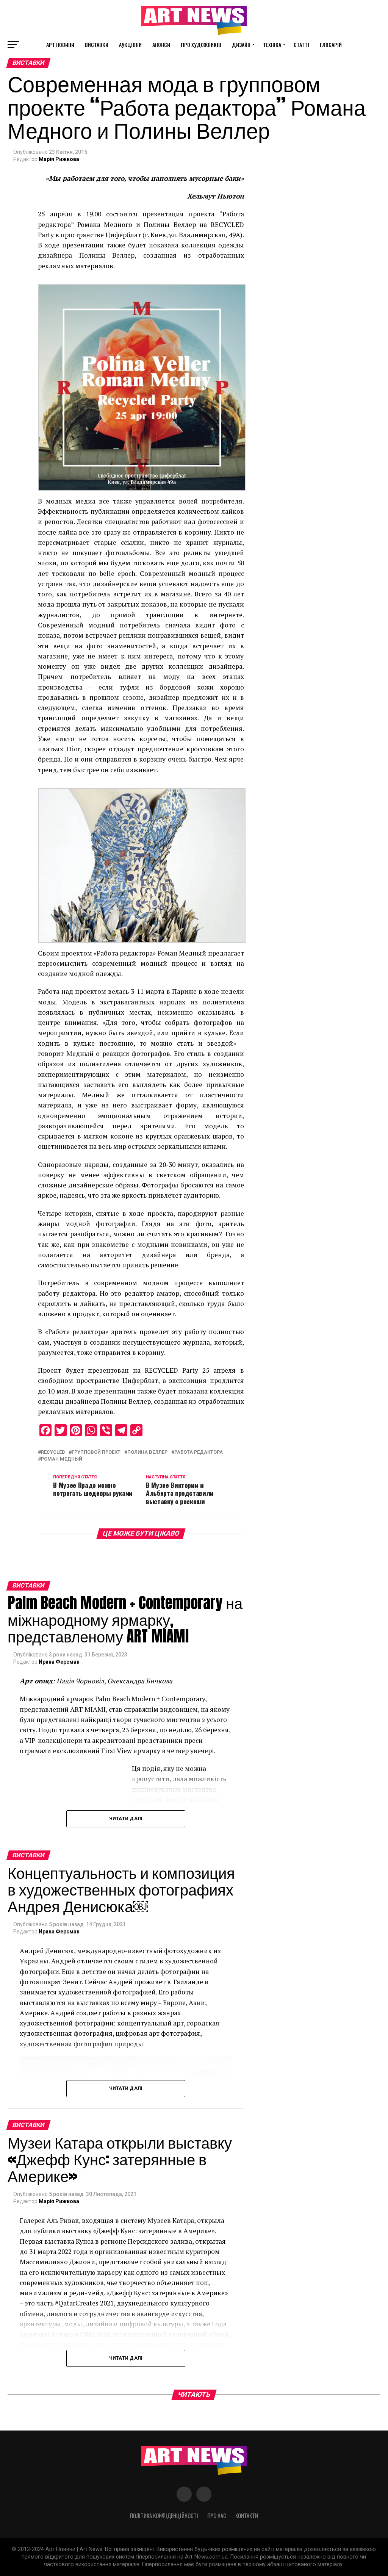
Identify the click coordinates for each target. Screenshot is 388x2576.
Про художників (201, 45)
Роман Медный (62, 1459)
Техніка (272, 45)
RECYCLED (53, 1452)
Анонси (161, 45)
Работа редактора (199, 1452)
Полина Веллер (147, 1452)
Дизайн (241, 45)
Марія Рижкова (59, 159)
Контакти (247, 2516)
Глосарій (331, 45)
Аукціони (130, 45)
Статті (301, 45)
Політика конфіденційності (164, 2516)
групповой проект (96, 1452)
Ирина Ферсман (59, 1662)
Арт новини (60, 45)
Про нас (217, 2516)
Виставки (97, 45)
